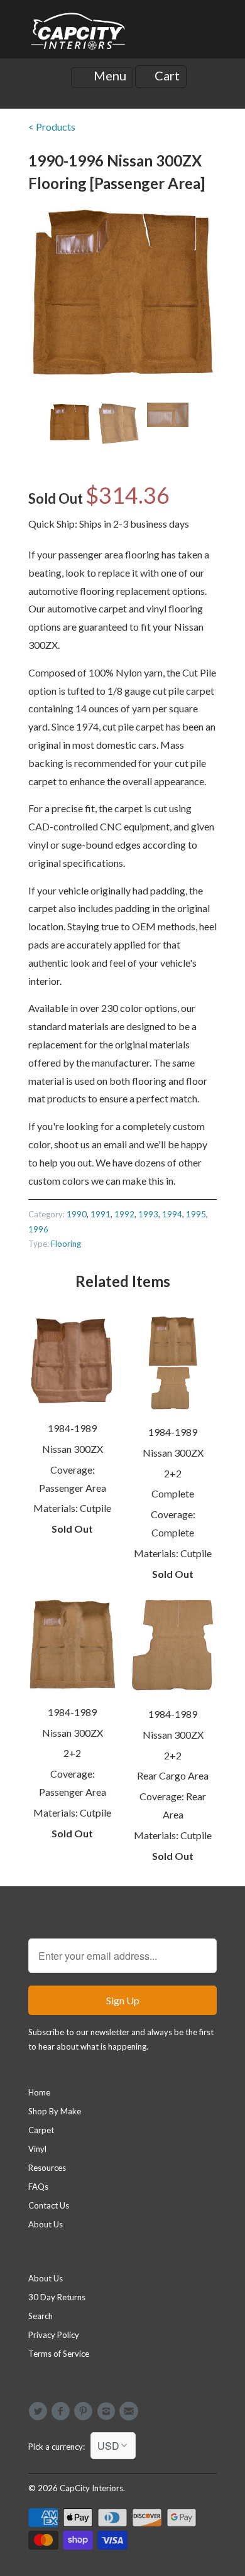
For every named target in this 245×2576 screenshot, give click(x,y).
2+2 (173, 1473)
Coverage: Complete (173, 1523)
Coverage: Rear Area (173, 1805)
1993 (148, 1214)
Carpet (41, 2130)
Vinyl (37, 2149)
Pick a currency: (59, 2447)
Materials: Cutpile (72, 1508)
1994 (172, 1214)
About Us (46, 2224)
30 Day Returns (57, 2297)
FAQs (38, 2187)
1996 (38, 1229)
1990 (77, 1214)
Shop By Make (55, 2111)
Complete (173, 1493)
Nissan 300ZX (73, 1449)
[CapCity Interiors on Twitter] (40, 2411)
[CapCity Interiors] (79, 34)
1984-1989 (72, 1428)
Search (41, 2316)
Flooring (66, 1244)
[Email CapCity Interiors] (131, 2411)
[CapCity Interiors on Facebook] (62, 2411)
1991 (101, 1214)
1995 (196, 1214)
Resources (47, 2168)
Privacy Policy (54, 2335)
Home (39, 2092)
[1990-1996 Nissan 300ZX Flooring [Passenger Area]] (122, 292)
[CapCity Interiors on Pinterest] (85, 2411)
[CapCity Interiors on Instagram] (108, 2411)
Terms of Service (59, 2354)
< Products (52, 127)
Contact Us (49, 2205)
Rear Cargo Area (173, 1775)
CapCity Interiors (91, 2488)
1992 (124, 1214)
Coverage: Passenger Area (73, 1479)
